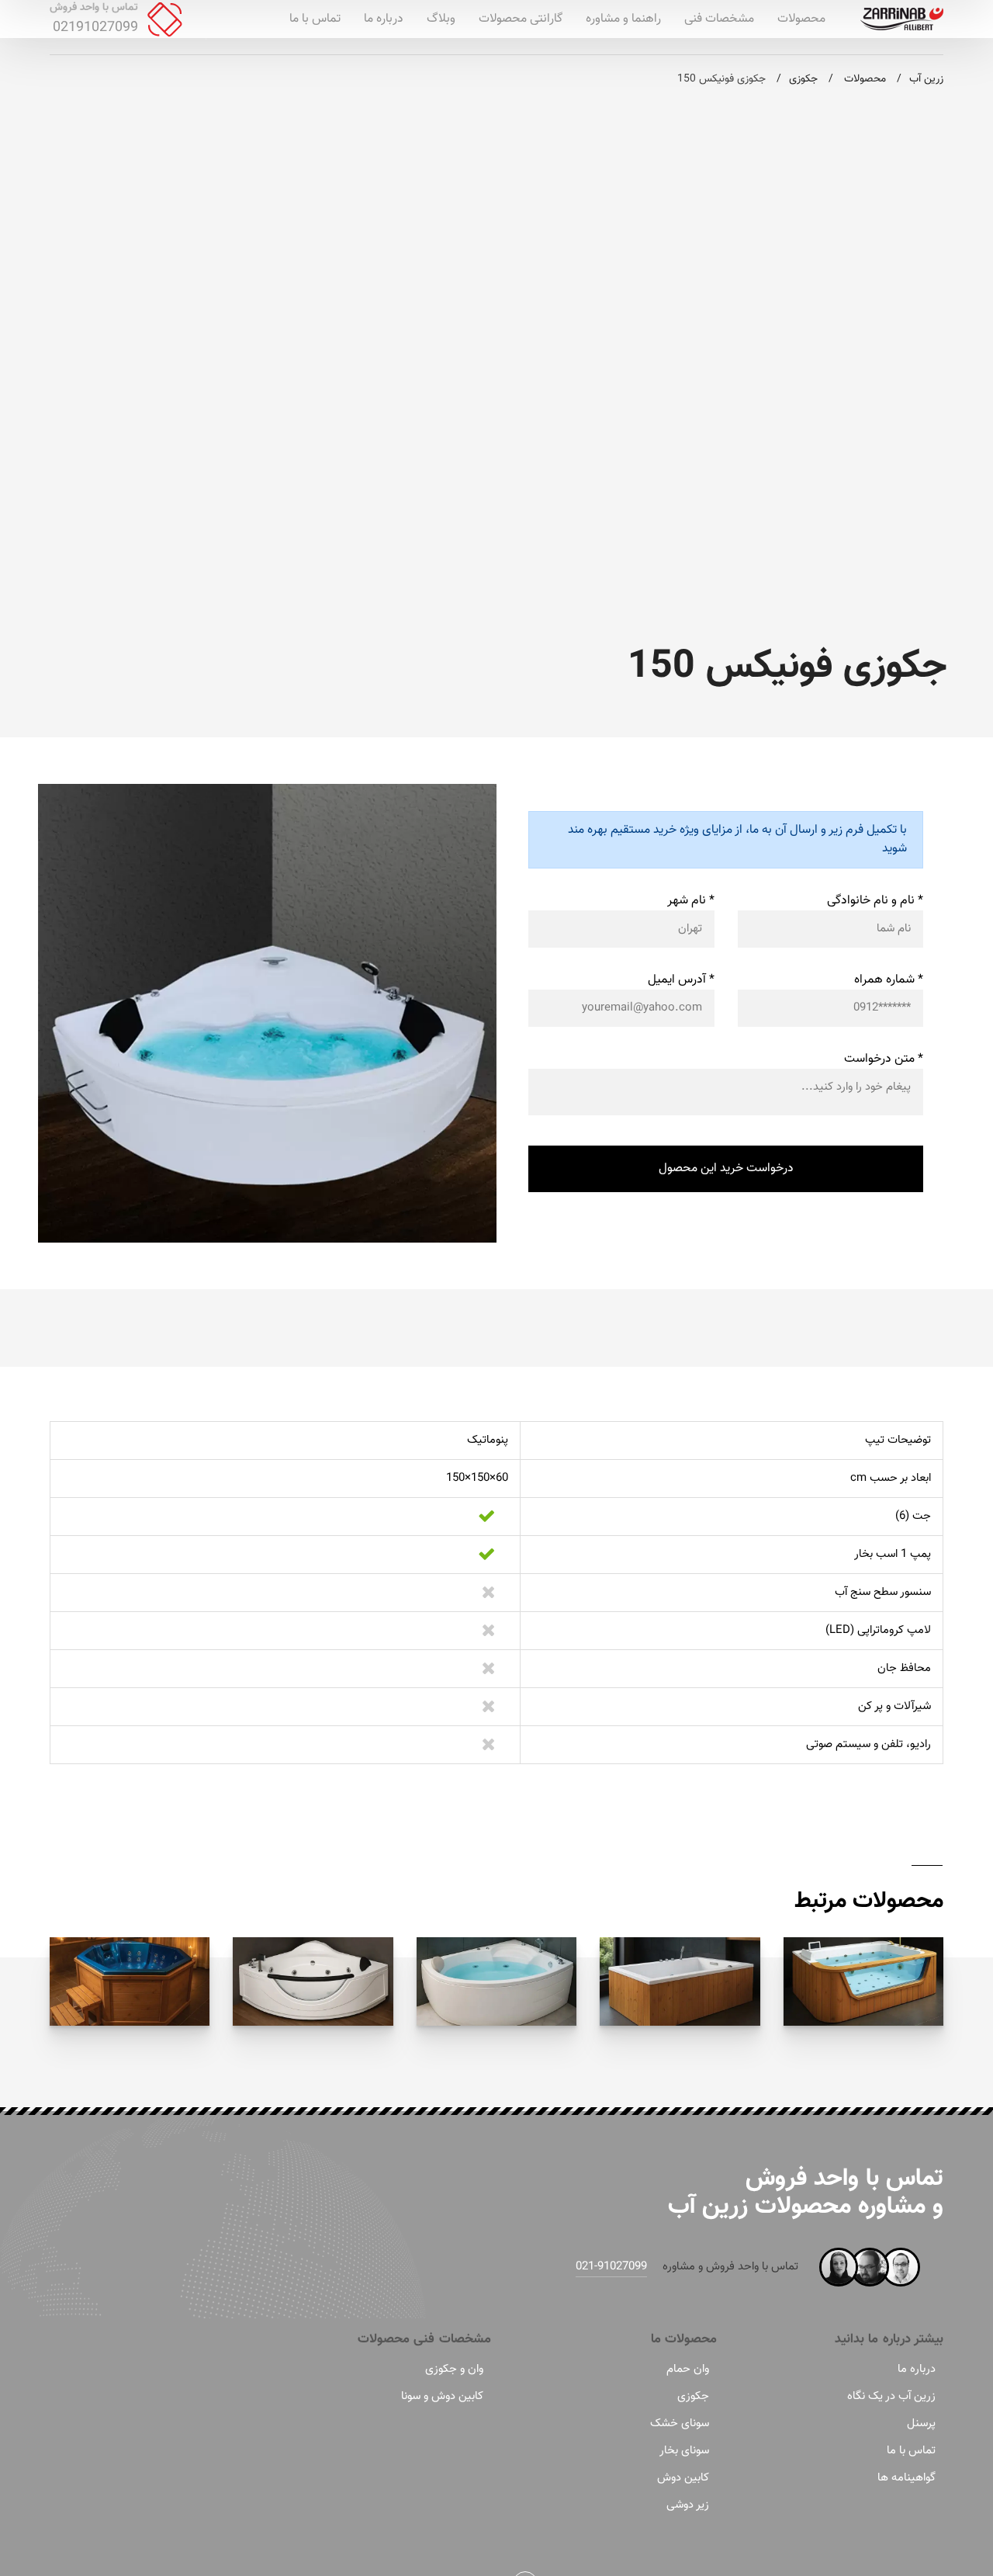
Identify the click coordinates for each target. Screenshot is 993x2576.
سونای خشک (680, 2423)
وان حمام (688, 2369)
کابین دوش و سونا (442, 2396)
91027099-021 (611, 2267)
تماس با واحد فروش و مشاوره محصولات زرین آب (806, 2192)
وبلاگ (441, 19)
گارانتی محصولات (521, 19)
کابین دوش (683, 2478)
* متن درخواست (884, 1059)
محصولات (801, 19)
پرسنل (921, 2423)
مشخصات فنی (719, 19)
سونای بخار (684, 2451)
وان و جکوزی (454, 2369)
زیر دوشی (688, 2505)
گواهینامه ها (907, 2478)
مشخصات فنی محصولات (424, 2339)
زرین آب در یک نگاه (891, 2396)
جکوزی (693, 2396)
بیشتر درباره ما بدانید (889, 2339)
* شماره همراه (889, 980)
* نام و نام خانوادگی (875, 901)
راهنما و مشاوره (623, 19)
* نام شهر (691, 901)
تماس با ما (315, 19)
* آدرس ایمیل (681, 980)
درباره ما (384, 19)
